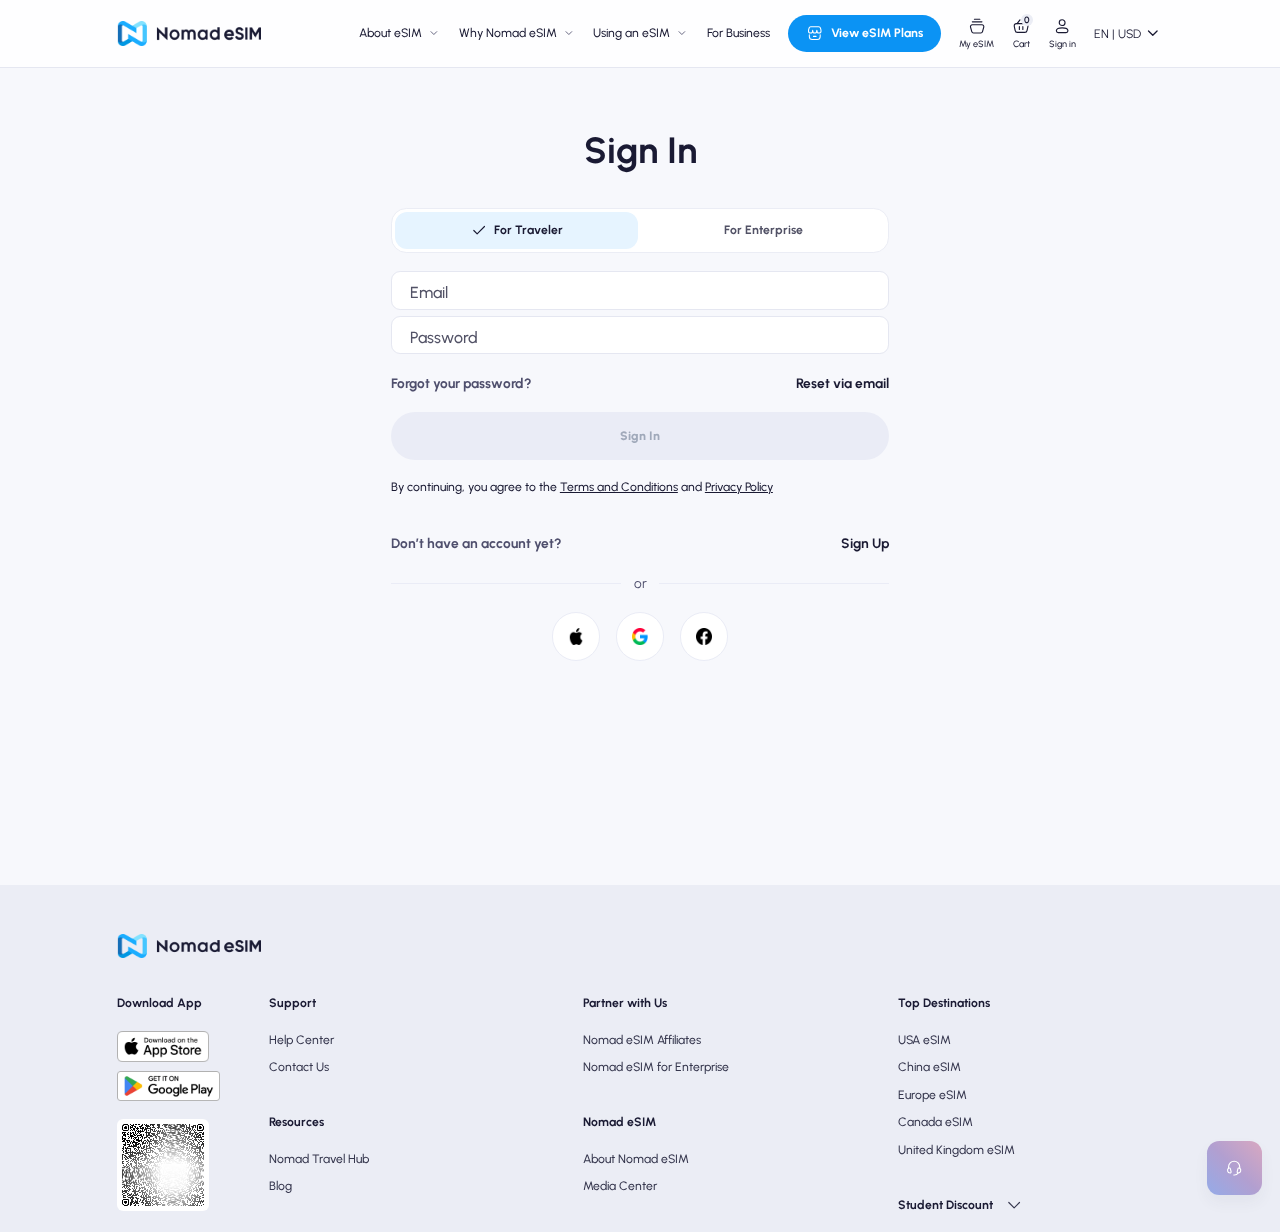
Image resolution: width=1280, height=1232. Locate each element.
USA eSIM (924, 1039)
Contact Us (299, 1066)
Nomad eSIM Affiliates (642, 1039)
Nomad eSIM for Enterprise (656, 1066)
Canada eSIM (935, 1121)
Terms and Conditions (619, 486)
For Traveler (528, 229)
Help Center (301, 1039)
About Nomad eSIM (636, 1158)
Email (429, 292)
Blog (280, 1185)
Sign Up (865, 543)
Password (444, 337)
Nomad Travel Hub (319, 1158)
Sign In (640, 435)
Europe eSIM (932, 1094)
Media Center (620, 1185)
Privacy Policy (739, 486)
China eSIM (929, 1066)
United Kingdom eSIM (956, 1149)
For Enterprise (763, 229)
